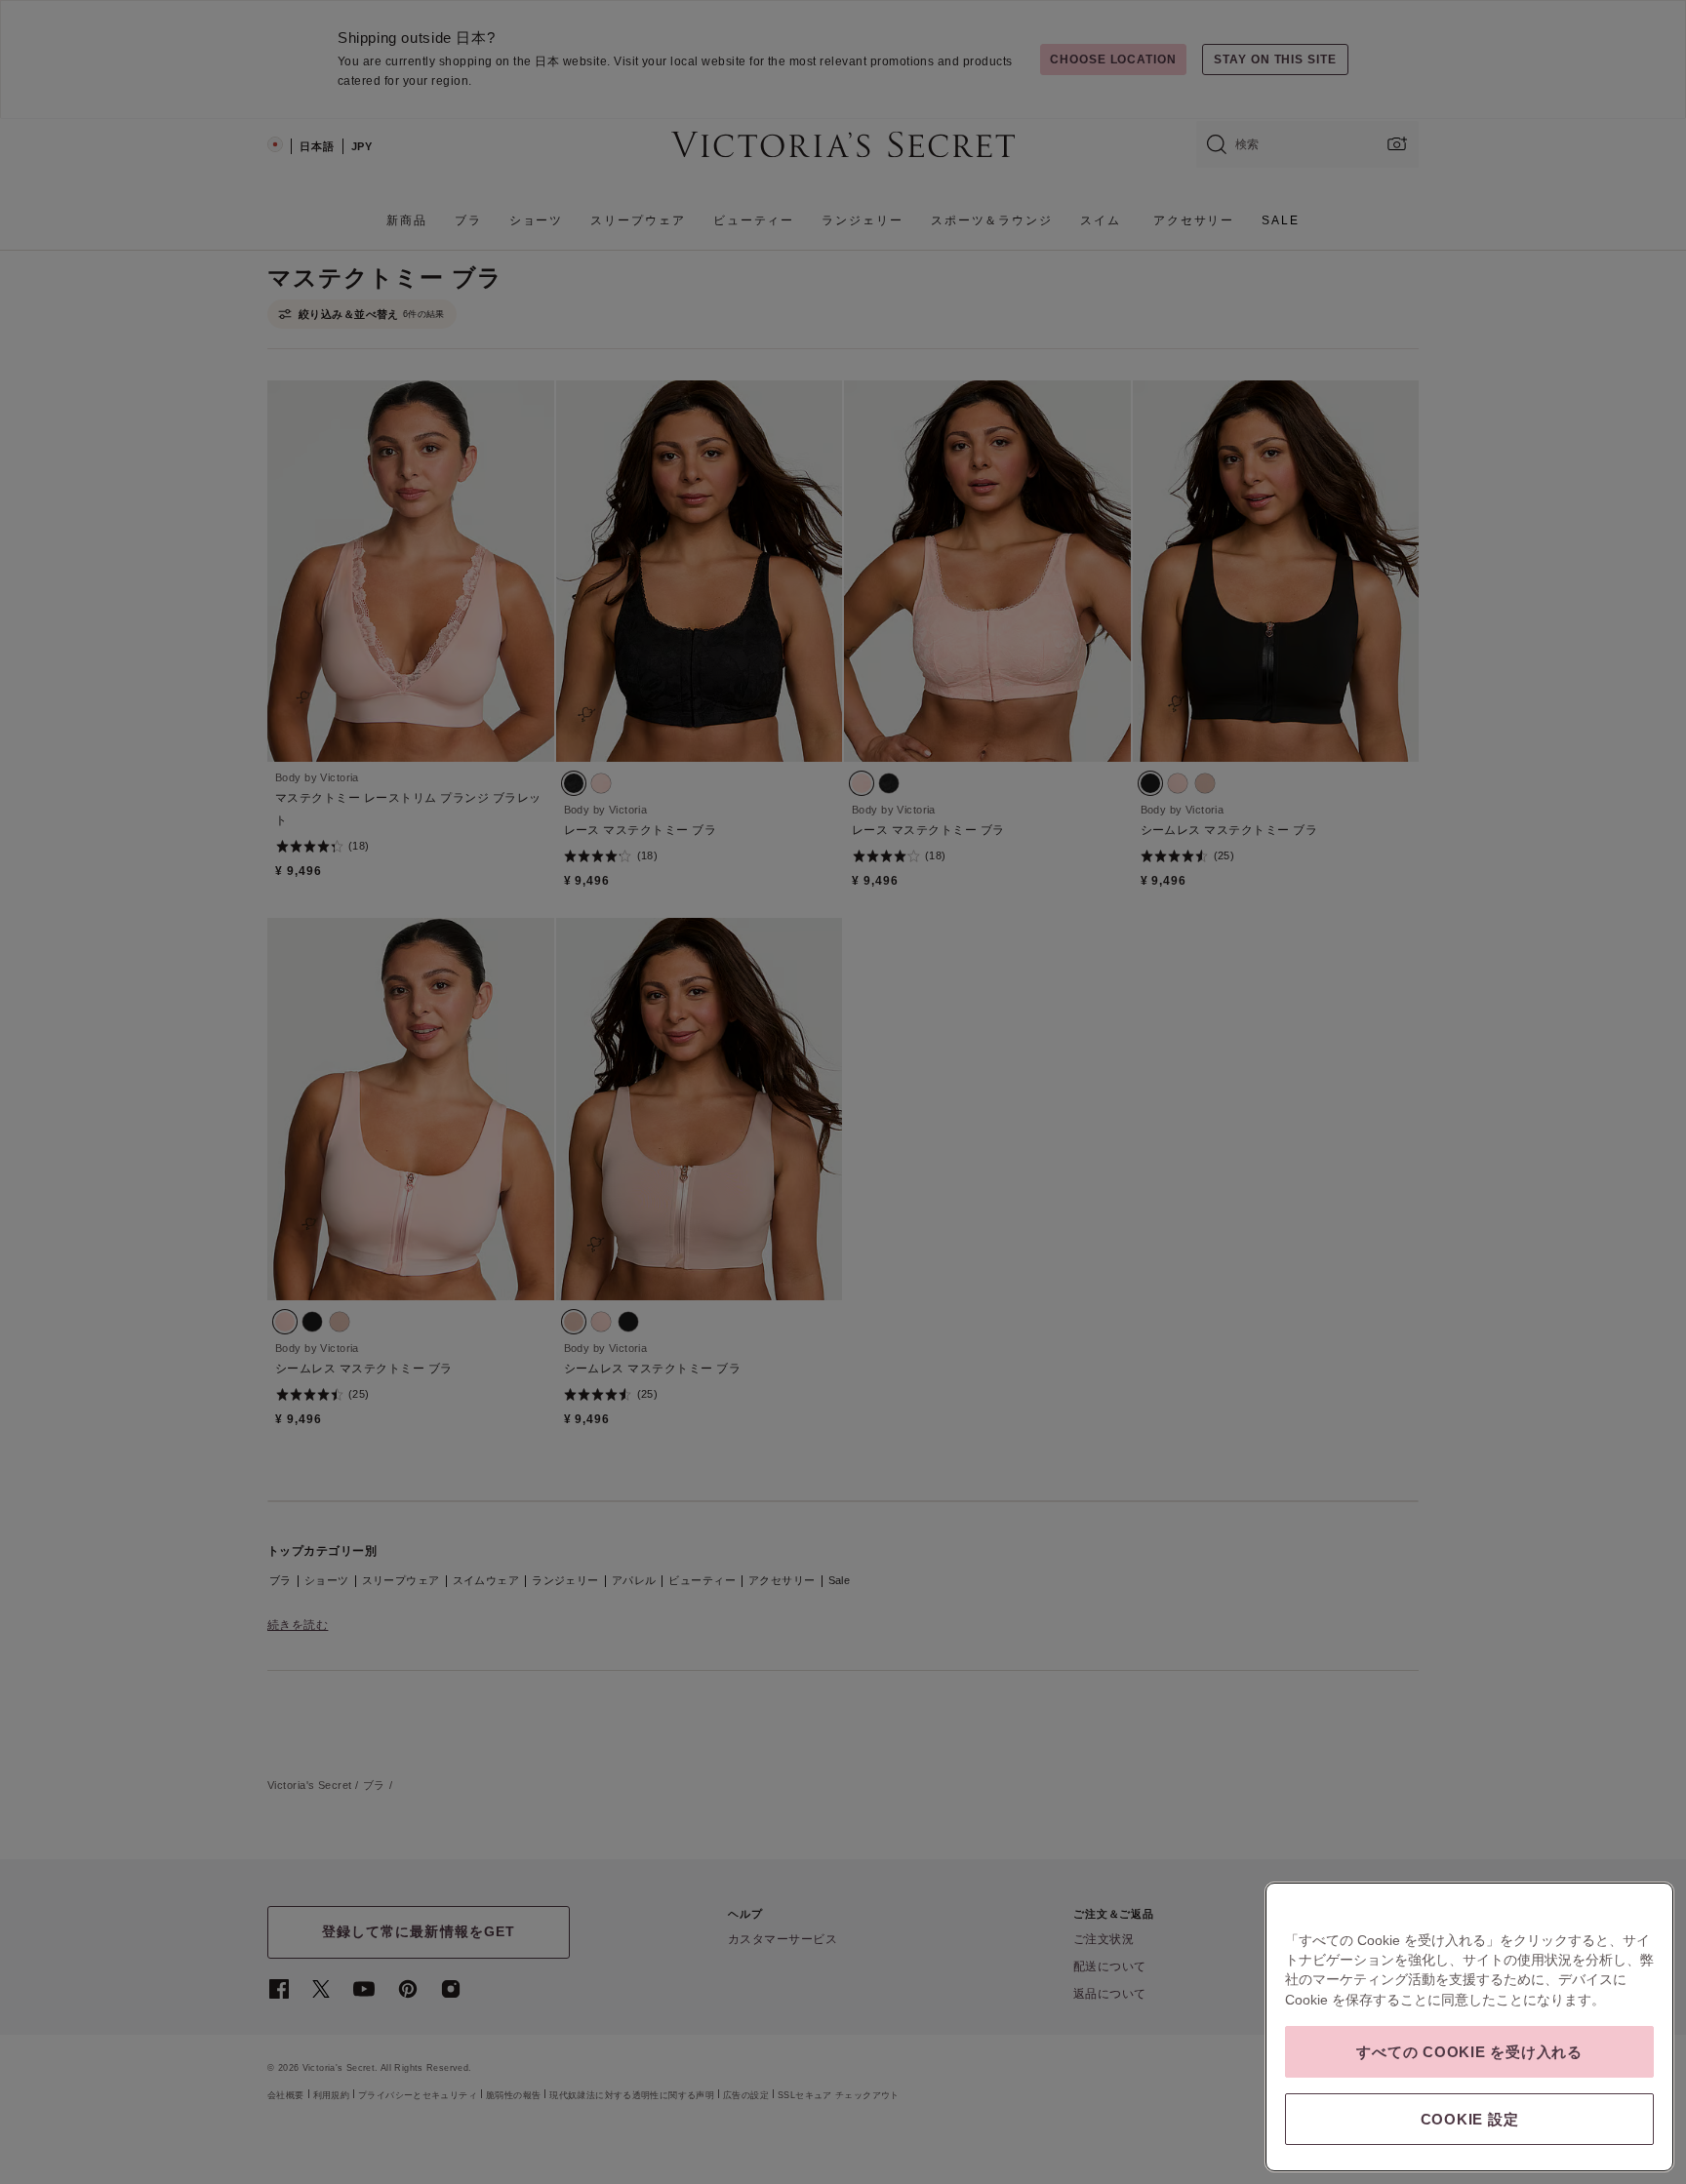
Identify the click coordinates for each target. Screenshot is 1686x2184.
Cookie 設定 (1470, 2119)
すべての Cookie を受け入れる (1469, 2052)
